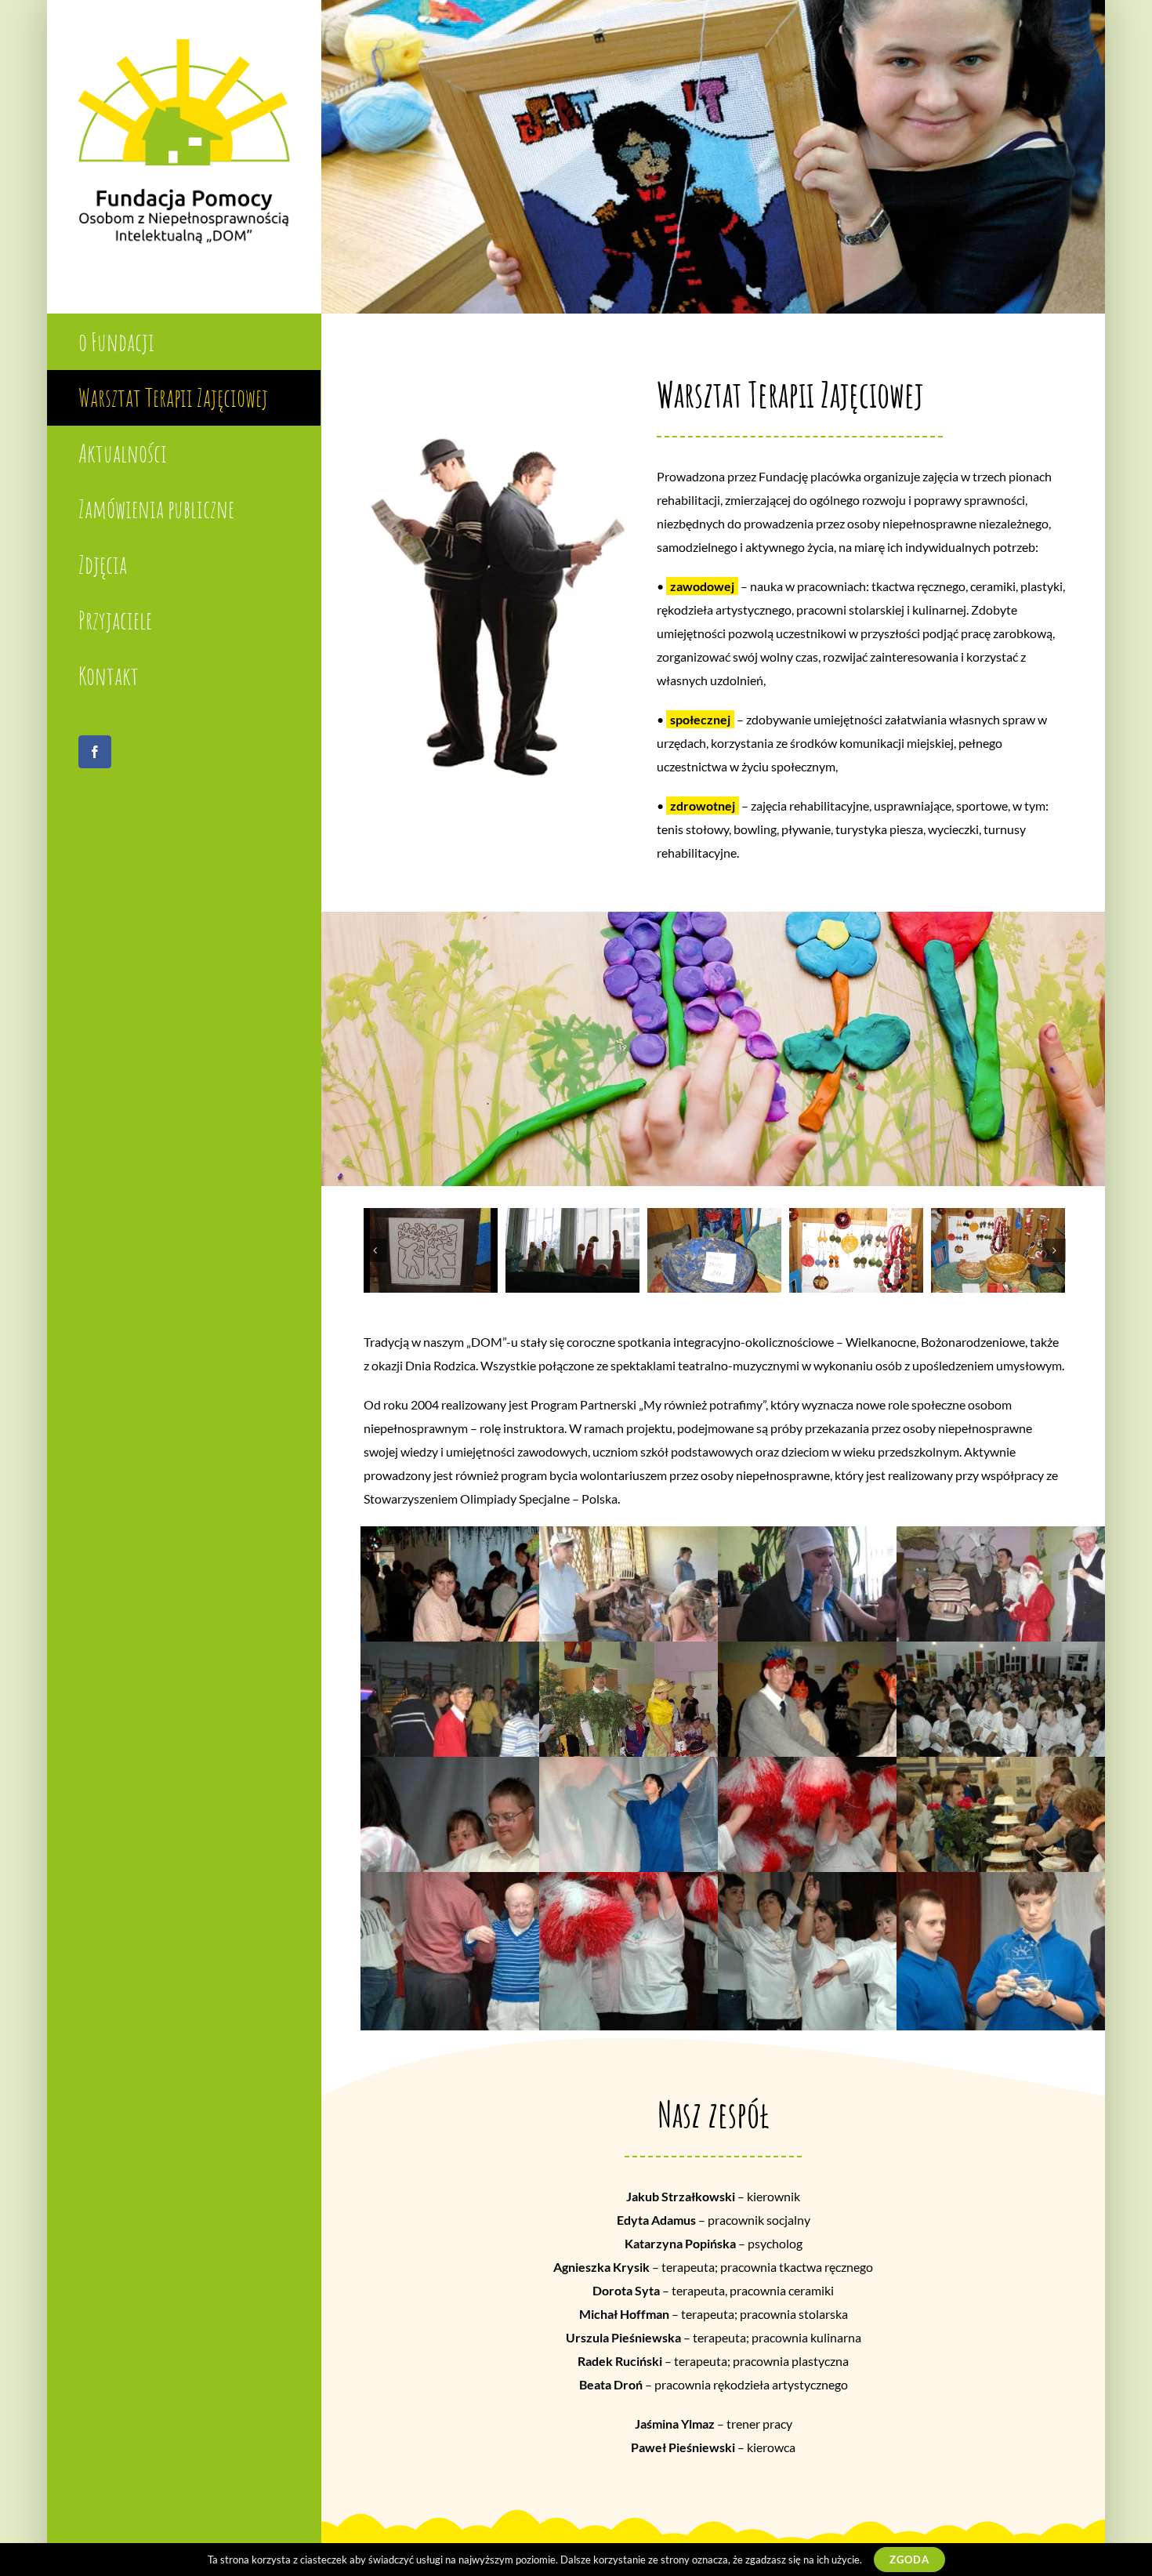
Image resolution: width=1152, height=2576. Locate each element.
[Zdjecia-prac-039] (856, 1250)
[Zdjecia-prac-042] (430, 1250)
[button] (375, 1250)
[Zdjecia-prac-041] (572, 1250)
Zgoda (909, 2560)
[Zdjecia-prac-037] (998, 1250)
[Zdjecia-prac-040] (714, 1250)
